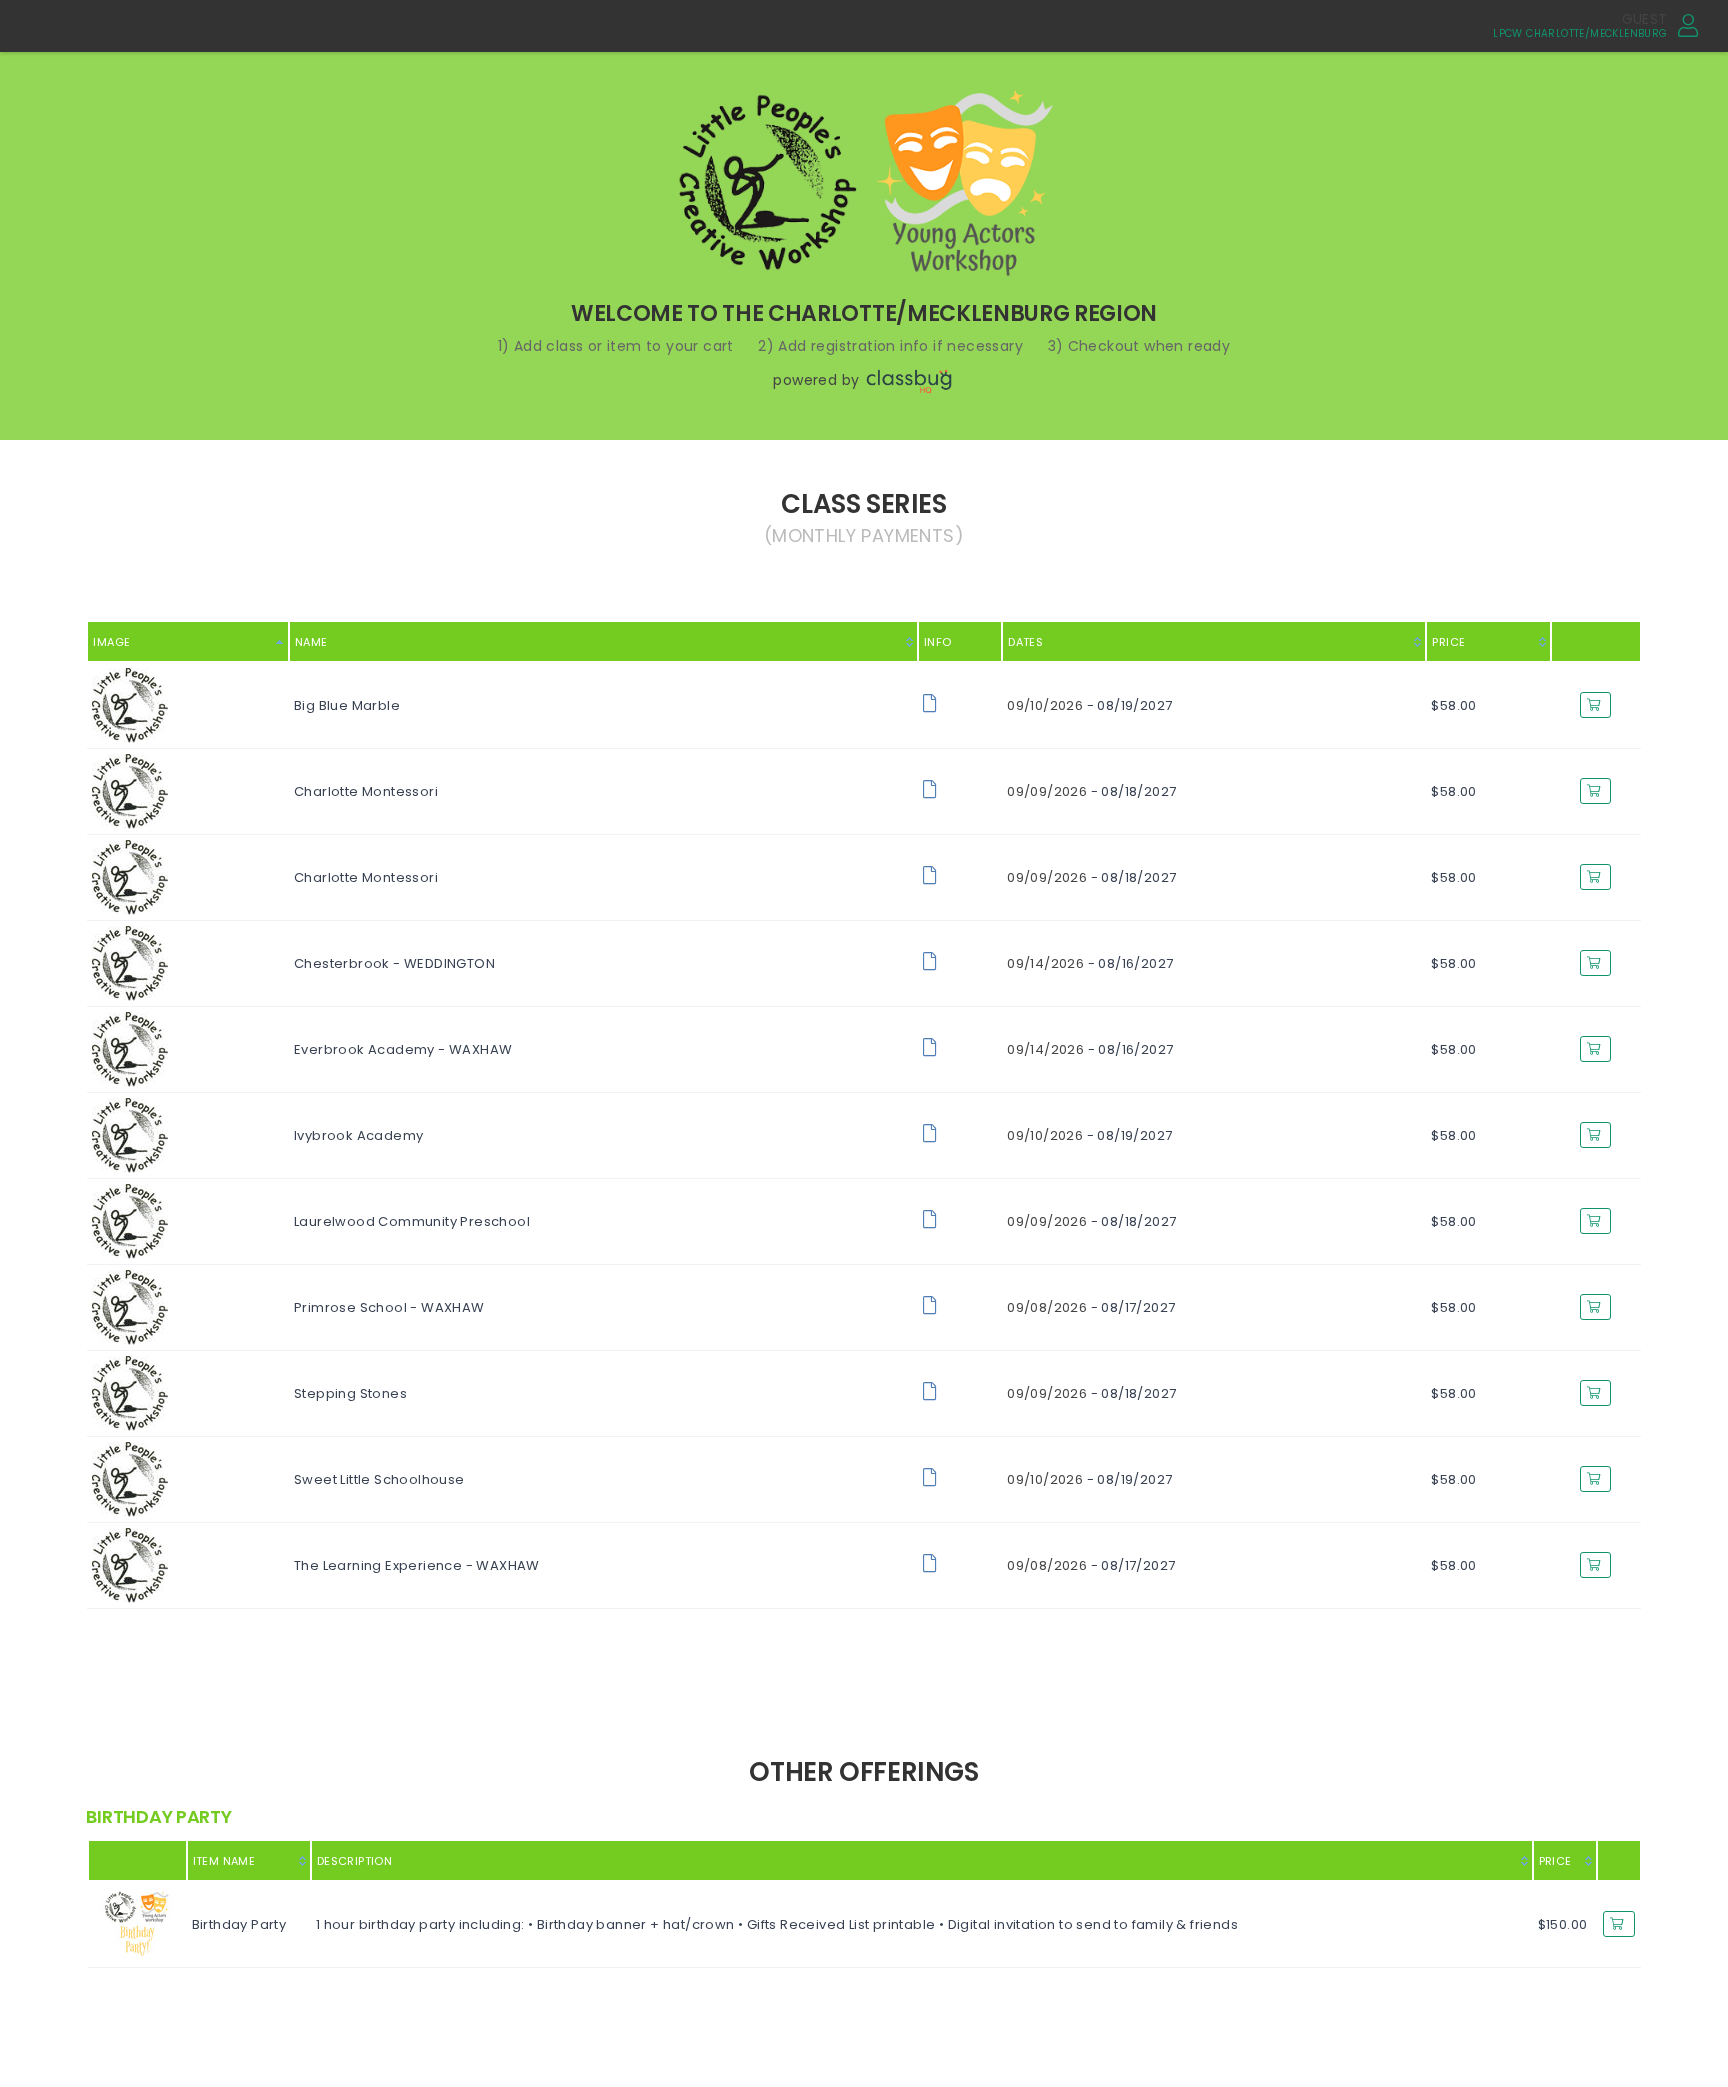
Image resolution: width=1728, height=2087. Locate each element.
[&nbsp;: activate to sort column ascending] (1618, 1860)
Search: (1460, 567)
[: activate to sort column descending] (137, 1860)
